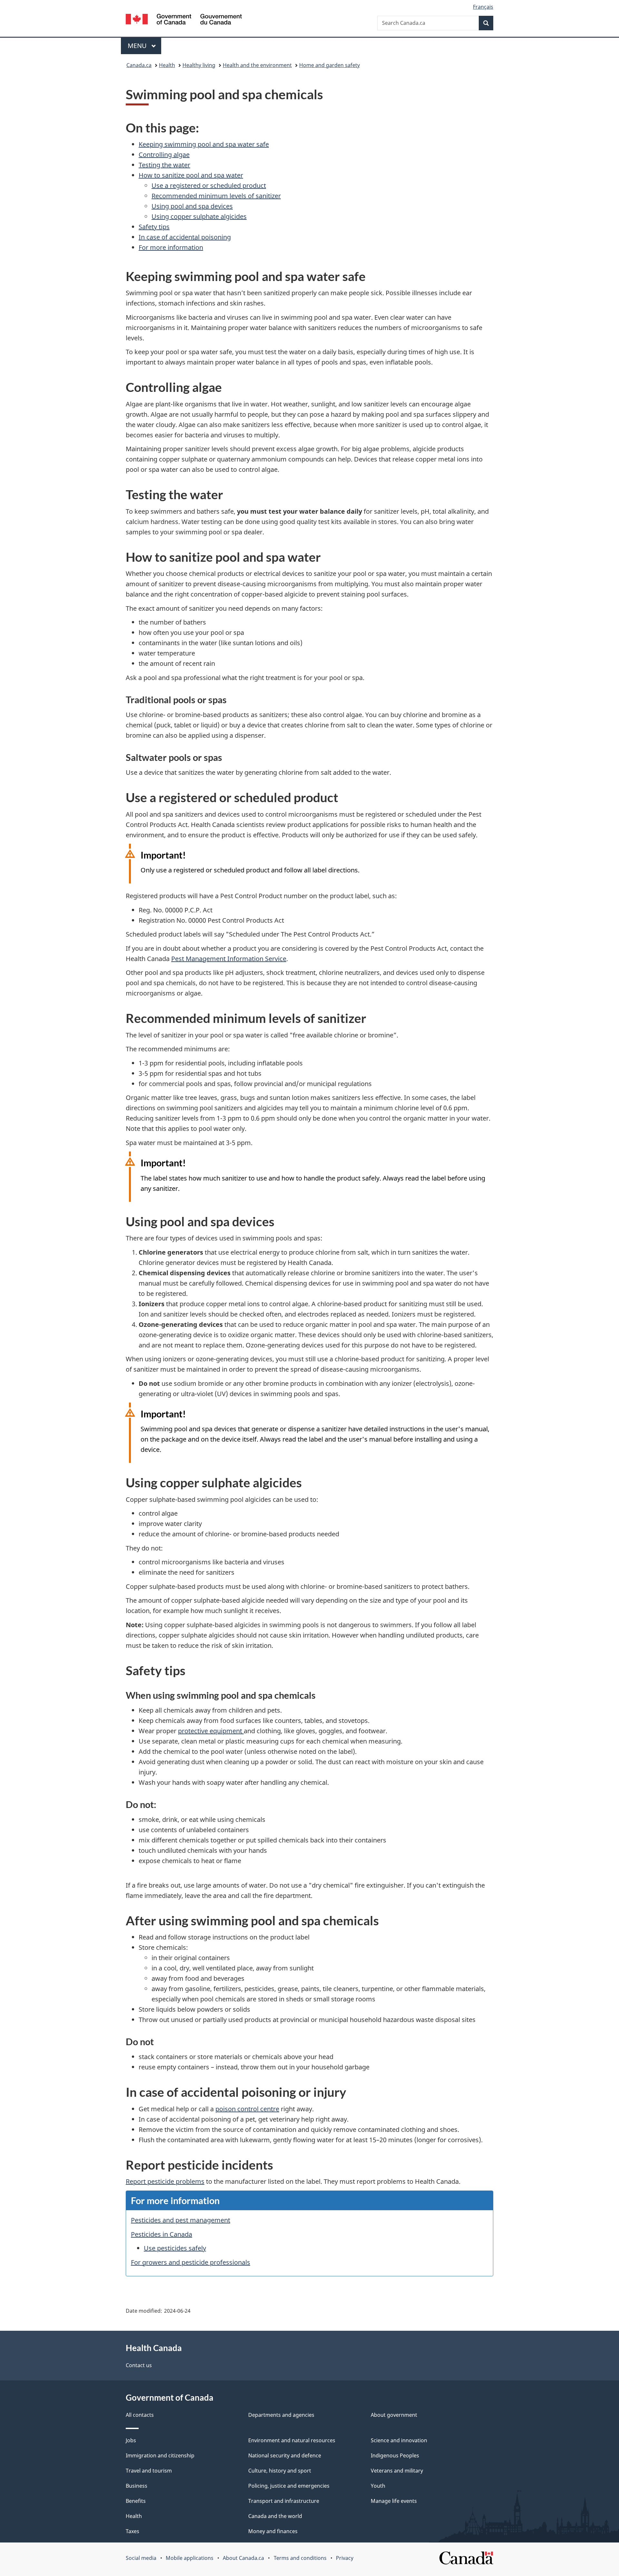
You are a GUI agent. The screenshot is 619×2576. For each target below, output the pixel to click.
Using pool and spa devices (192, 206)
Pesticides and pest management (181, 2220)
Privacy (345, 2558)
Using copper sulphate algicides (199, 216)
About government (394, 2415)
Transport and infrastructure (284, 2501)
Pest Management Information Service (229, 959)
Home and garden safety (329, 65)
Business (137, 2486)
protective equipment (211, 1731)
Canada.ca (139, 65)
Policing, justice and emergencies (289, 2486)
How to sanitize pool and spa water (191, 175)
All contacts (140, 2415)
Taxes (133, 2531)
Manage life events (394, 2501)
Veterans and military (397, 2471)
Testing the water (164, 165)
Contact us (139, 2365)
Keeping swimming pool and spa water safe (204, 144)
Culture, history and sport (280, 2471)
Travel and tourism (149, 2471)
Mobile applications (190, 2558)
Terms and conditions (300, 2558)
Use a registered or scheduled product (209, 185)
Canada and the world (275, 2516)
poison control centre (247, 2109)
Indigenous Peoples (395, 2455)
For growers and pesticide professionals (191, 2262)
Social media (141, 2558)
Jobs (131, 2440)
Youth (378, 2486)
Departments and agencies (281, 2415)
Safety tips (154, 227)
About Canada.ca (243, 2558)
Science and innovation (399, 2440)
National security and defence (285, 2455)
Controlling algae (164, 155)
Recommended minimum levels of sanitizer (216, 196)
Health (167, 65)
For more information (171, 247)
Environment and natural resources (292, 2440)
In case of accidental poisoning (185, 237)
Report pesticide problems (165, 2181)
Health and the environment (257, 65)
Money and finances (273, 2531)
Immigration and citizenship (160, 2455)
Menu (138, 46)
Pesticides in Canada (162, 2234)
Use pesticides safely (175, 2248)
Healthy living (199, 65)
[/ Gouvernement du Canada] (184, 20)
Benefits (136, 2501)
